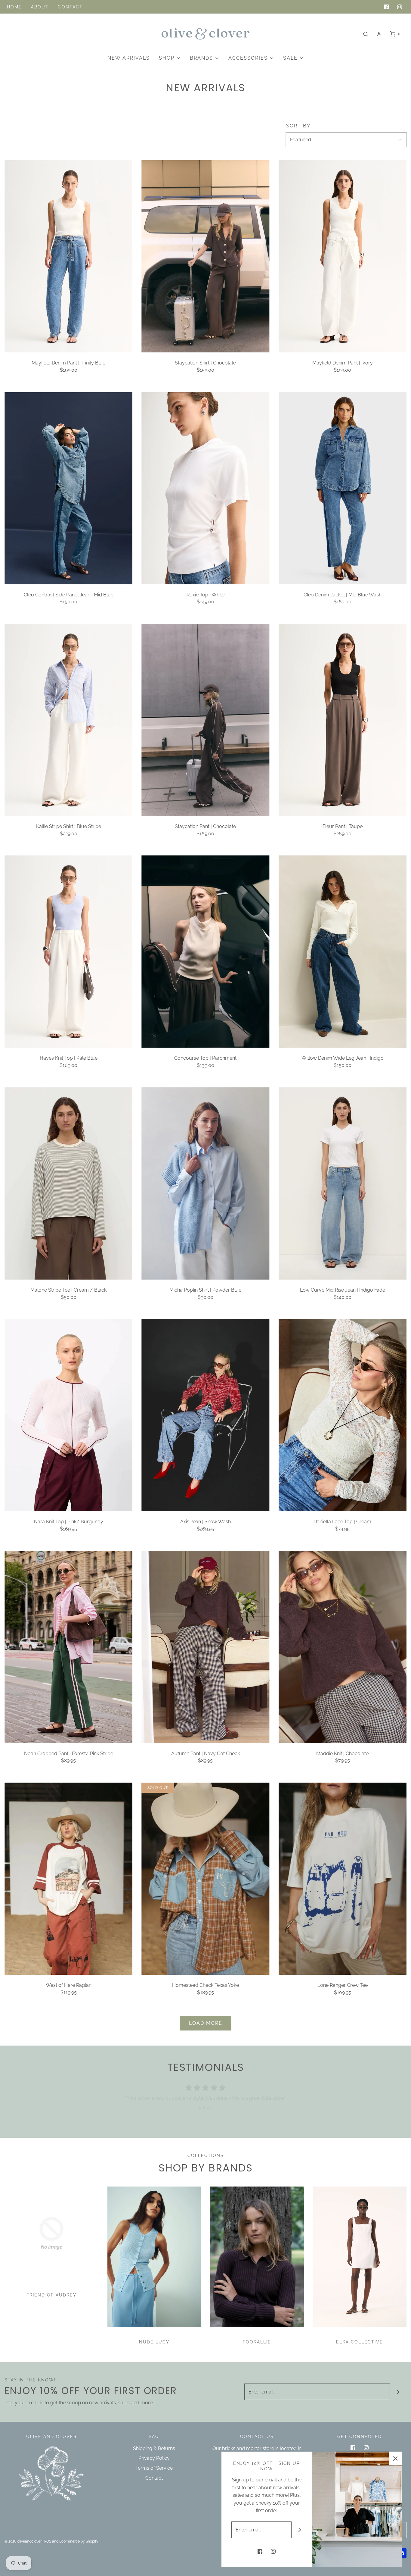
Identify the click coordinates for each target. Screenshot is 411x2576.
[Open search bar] (366, 34)
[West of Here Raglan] (68, 1879)
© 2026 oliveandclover (23, 2541)
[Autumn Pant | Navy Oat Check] (205, 1647)
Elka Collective (360, 2342)
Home (14, 7)
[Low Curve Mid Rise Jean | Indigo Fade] (343, 1183)
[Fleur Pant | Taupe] (343, 720)
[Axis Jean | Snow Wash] (205, 1415)
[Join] (398, 2392)
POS (48, 2541)
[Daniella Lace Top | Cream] (343, 1415)
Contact (70, 7)
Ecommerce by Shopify (79, 2541)
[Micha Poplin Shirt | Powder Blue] (205, 1183)
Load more (206, 2023)
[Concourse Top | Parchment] (205, 952)
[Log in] (379, 34)
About (40, 7)
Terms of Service (154, 2468)
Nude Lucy (154, 2342)
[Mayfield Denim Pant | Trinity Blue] (68, 256)
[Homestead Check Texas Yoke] (205, 1879)
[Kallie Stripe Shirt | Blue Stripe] (68, 720)
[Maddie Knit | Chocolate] (343, 1647)
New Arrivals (129, 58)
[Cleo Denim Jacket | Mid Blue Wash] (343, 488)
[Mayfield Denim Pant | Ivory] (343, 256)
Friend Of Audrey (51, 2295)
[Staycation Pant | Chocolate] (205, 720)
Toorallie (257, 2342)
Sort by (298, 126)
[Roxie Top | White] (205, 488)
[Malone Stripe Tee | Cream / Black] (68, 1183)
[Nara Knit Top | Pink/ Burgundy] (68, 1415)
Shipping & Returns (154, 2448)
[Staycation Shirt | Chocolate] (205, 256)
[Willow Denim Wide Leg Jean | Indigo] (343, 952)
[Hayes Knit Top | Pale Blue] (68, 952)
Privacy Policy (154, 2458)
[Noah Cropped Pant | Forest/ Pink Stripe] (68, 1647)
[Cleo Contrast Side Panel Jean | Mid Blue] (68, 488)
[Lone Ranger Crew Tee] (343, 1879)
